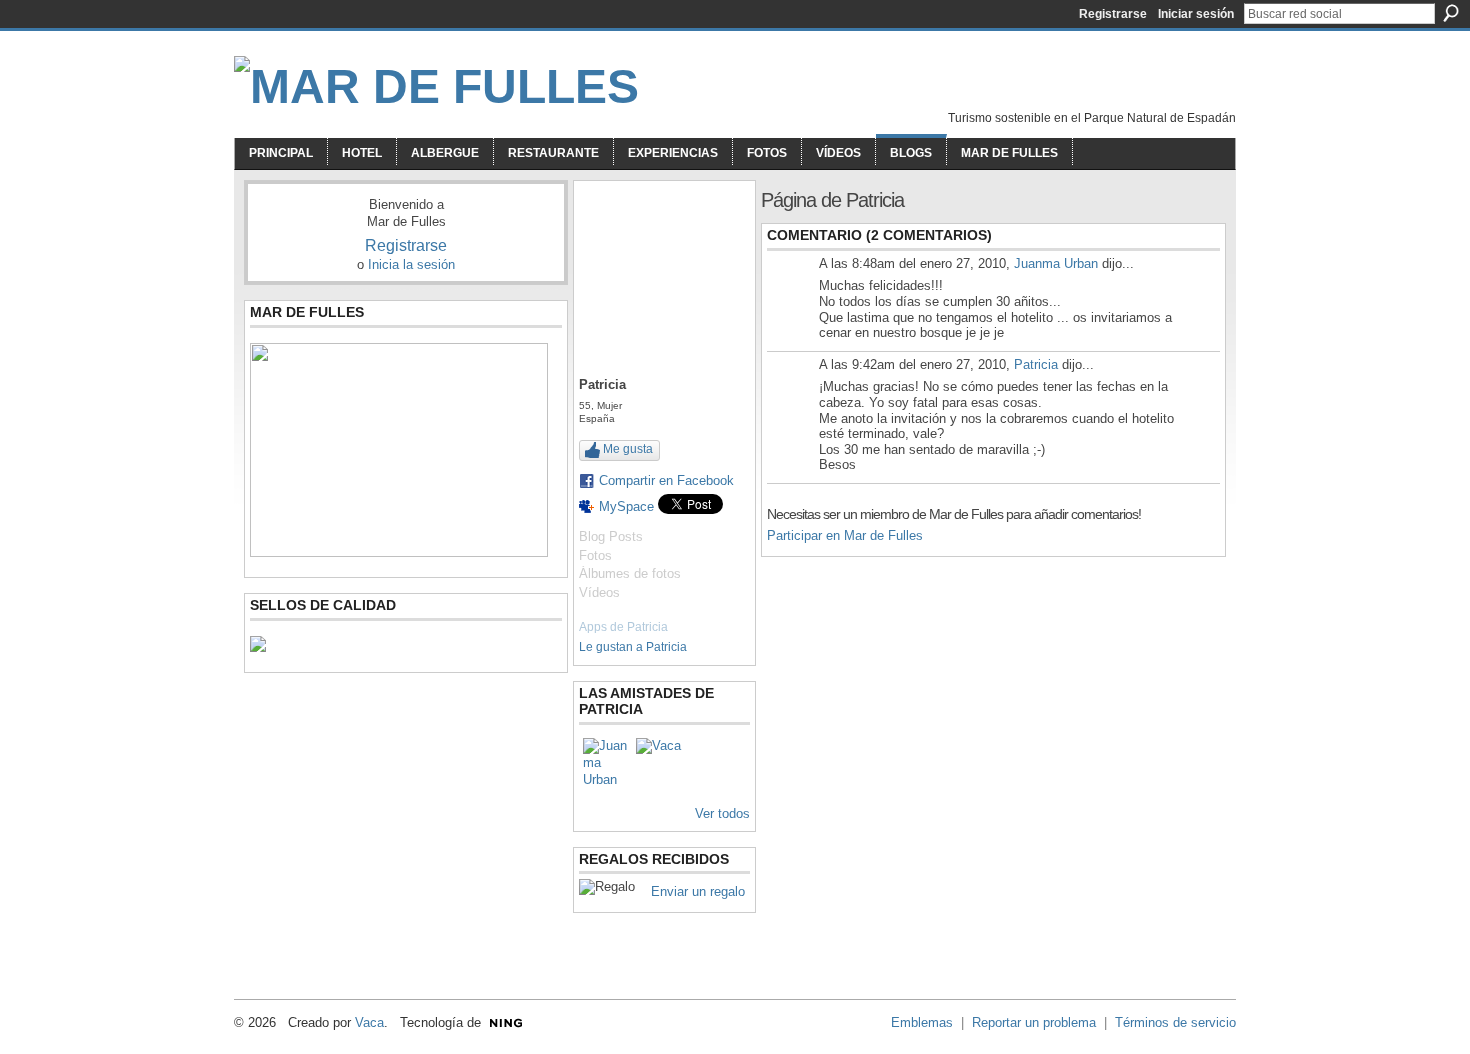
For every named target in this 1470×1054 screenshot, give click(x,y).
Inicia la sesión (411, 264)
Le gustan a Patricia (633, 647)
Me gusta (628, 449)
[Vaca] (660, 762)
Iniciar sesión (1196, 14)
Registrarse (1113, 14)
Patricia (1036, 364)
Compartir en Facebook (666, 480)
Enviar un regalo (698, 891)
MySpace (626, 506)
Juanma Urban (1056, 263)
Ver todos (722, 813)
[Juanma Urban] (607, 762)
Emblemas (922, 1022)
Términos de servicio (1175, 1022)
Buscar (1451, 13)
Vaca (369, 1022)
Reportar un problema (1034, 1022)
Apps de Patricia (623, 627)
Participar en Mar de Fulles (845, 535)
